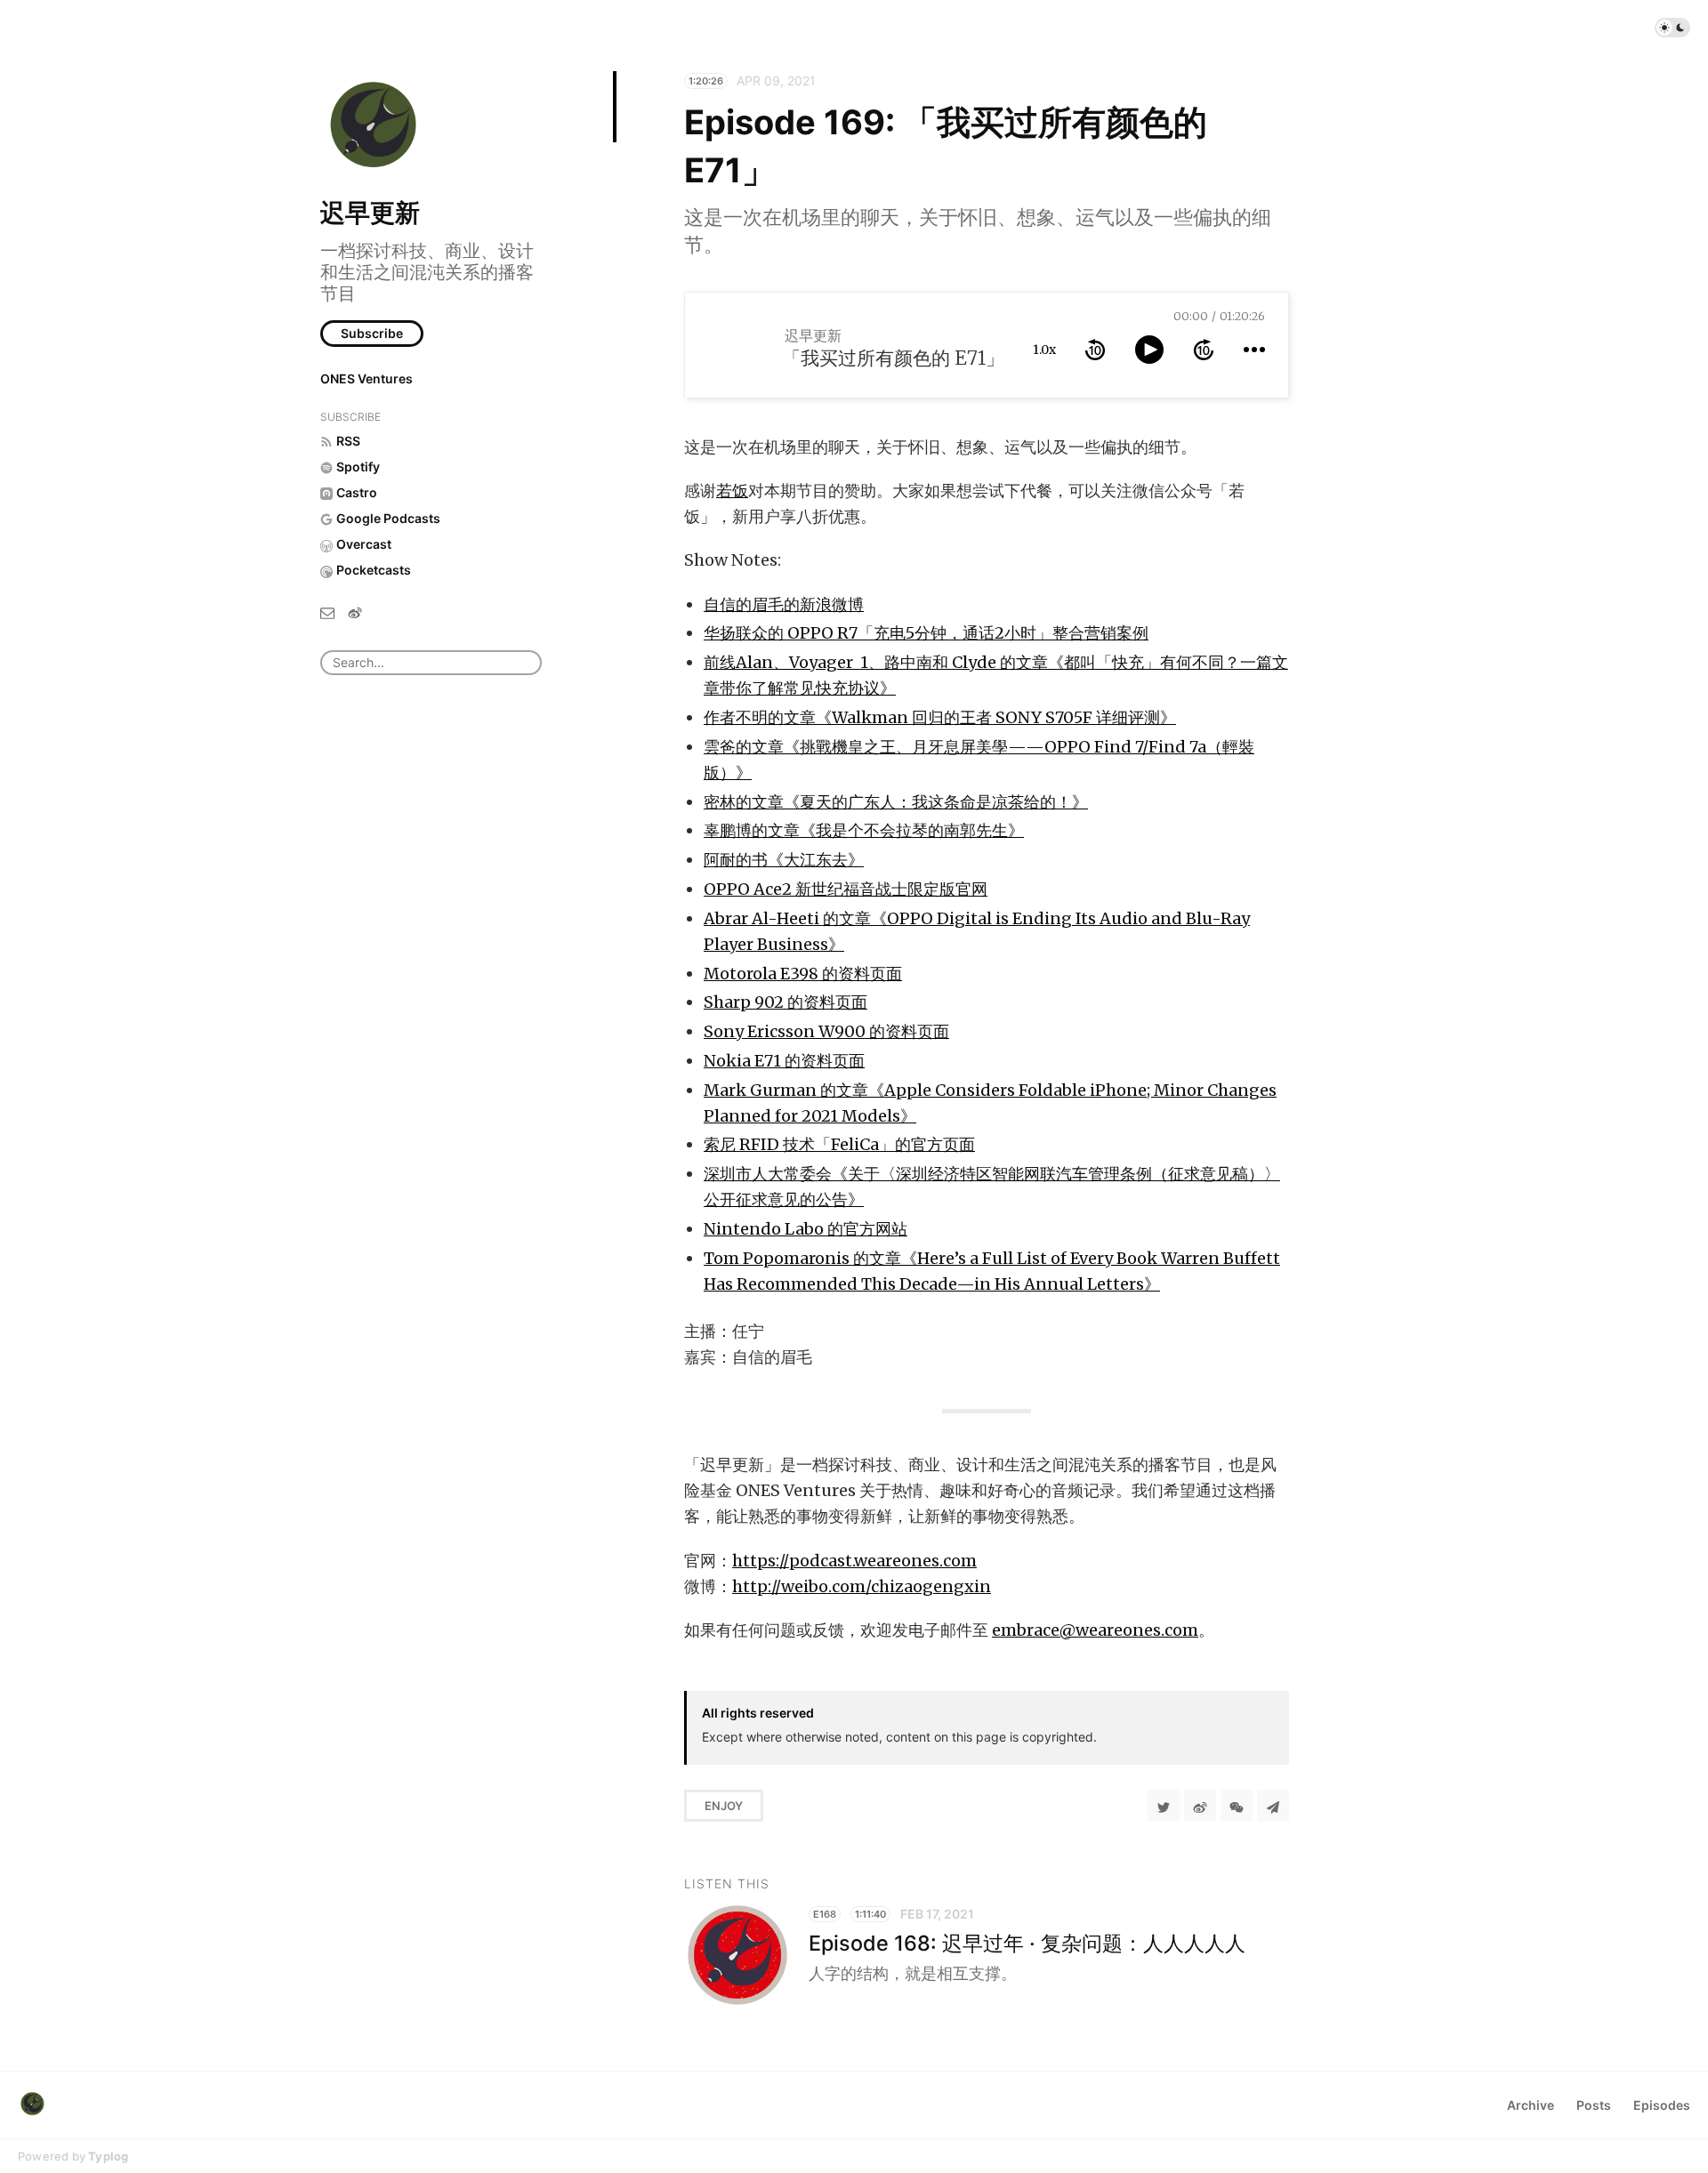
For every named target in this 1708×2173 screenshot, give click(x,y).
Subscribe (372, 333)
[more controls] (1254, 350)
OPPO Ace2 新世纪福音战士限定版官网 (846, 889)
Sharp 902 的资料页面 (786, 1002)
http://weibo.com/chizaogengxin (862, 1586)
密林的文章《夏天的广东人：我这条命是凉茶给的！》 (896, 802)
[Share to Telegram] (1273, 1806)
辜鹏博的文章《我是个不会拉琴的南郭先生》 (864, 830)
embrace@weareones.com (1095, 1630)
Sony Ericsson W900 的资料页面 (826, 1031)
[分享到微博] (1200, 1806)
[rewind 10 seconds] (1095, 350)
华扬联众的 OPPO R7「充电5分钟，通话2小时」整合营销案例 (926, 633)
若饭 (732, 491)
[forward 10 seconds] (1204, 350)
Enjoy (724, 1806)
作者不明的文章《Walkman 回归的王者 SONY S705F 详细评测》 (940, 717)
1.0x (1044, 350)
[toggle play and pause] (1149, 350)
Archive (1531, 2105)
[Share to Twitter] (1164, 1806)
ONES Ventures (367, 378)
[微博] (355, 612)
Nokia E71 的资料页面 (784, 1061)
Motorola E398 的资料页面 (803, 974)
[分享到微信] (1237, 1806)
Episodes (1662, 2105)
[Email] (327, 612)
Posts (1594, 2105)
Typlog (108, 2156)
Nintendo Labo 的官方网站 (806, 1229)
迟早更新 (370, 213)
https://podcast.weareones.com (854, 1561)
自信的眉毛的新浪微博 (784, 604)
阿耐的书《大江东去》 (784, 860)
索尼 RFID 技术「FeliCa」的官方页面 (839, 1144)
